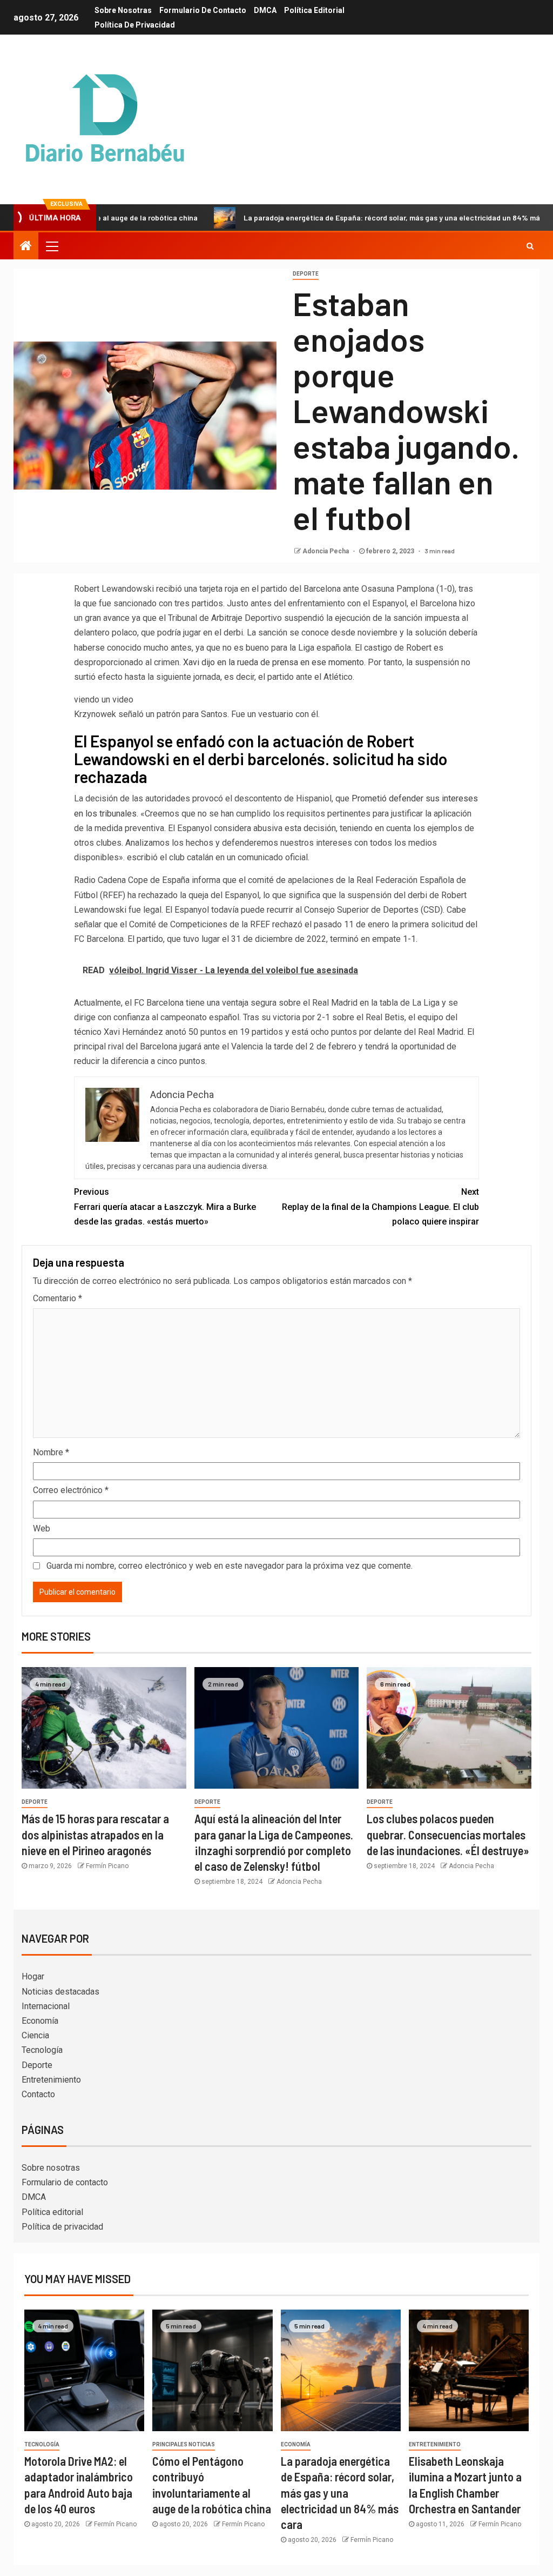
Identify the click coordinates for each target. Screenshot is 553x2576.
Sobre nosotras (123, 10)
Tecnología (42, 2050)
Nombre (51, 1452)
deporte (306, 274)
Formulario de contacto (203, 10)
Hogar (33, 1976)
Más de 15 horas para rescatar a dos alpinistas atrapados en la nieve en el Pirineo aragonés (95, 1834)
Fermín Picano (107, 1866)
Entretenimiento (51, 2080)
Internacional (46, 2006)
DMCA (265, 10)
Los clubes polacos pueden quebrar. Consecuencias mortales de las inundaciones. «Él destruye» (448, 1834)
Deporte (37, 2065)
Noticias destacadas (60, 1992)
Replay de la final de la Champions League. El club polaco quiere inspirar (380, 1206)
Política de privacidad (135, 25)
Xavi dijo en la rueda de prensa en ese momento (274, 662)
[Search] (530, 246)
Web (42, 1528)
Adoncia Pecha (326, 551)
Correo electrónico (71, 1490)
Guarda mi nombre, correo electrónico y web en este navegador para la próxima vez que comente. (230, 1566)
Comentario (58, 1298)
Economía (40, 2021)
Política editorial (314, 10)
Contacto (38, 2094)
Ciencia (35, 2035)
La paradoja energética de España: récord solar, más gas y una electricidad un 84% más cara (347, 218)
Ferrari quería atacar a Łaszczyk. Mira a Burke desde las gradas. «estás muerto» (165, 1206)
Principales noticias (184, 2444)
